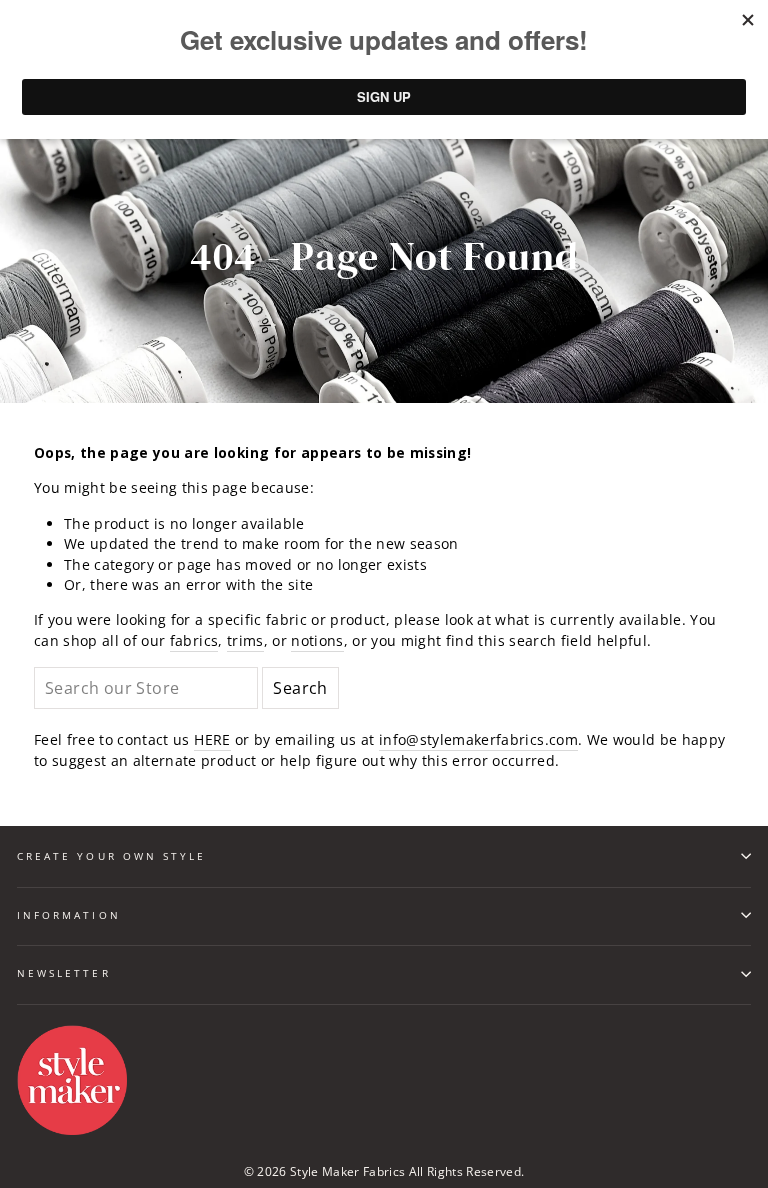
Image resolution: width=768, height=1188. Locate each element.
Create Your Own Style (111, 856)
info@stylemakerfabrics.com (478, 739)
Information (69, 915)
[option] (384, 257)
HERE (212, 739)
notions (317, 640)
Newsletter (64, 973)
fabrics (194, 640)
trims (245, 640)
